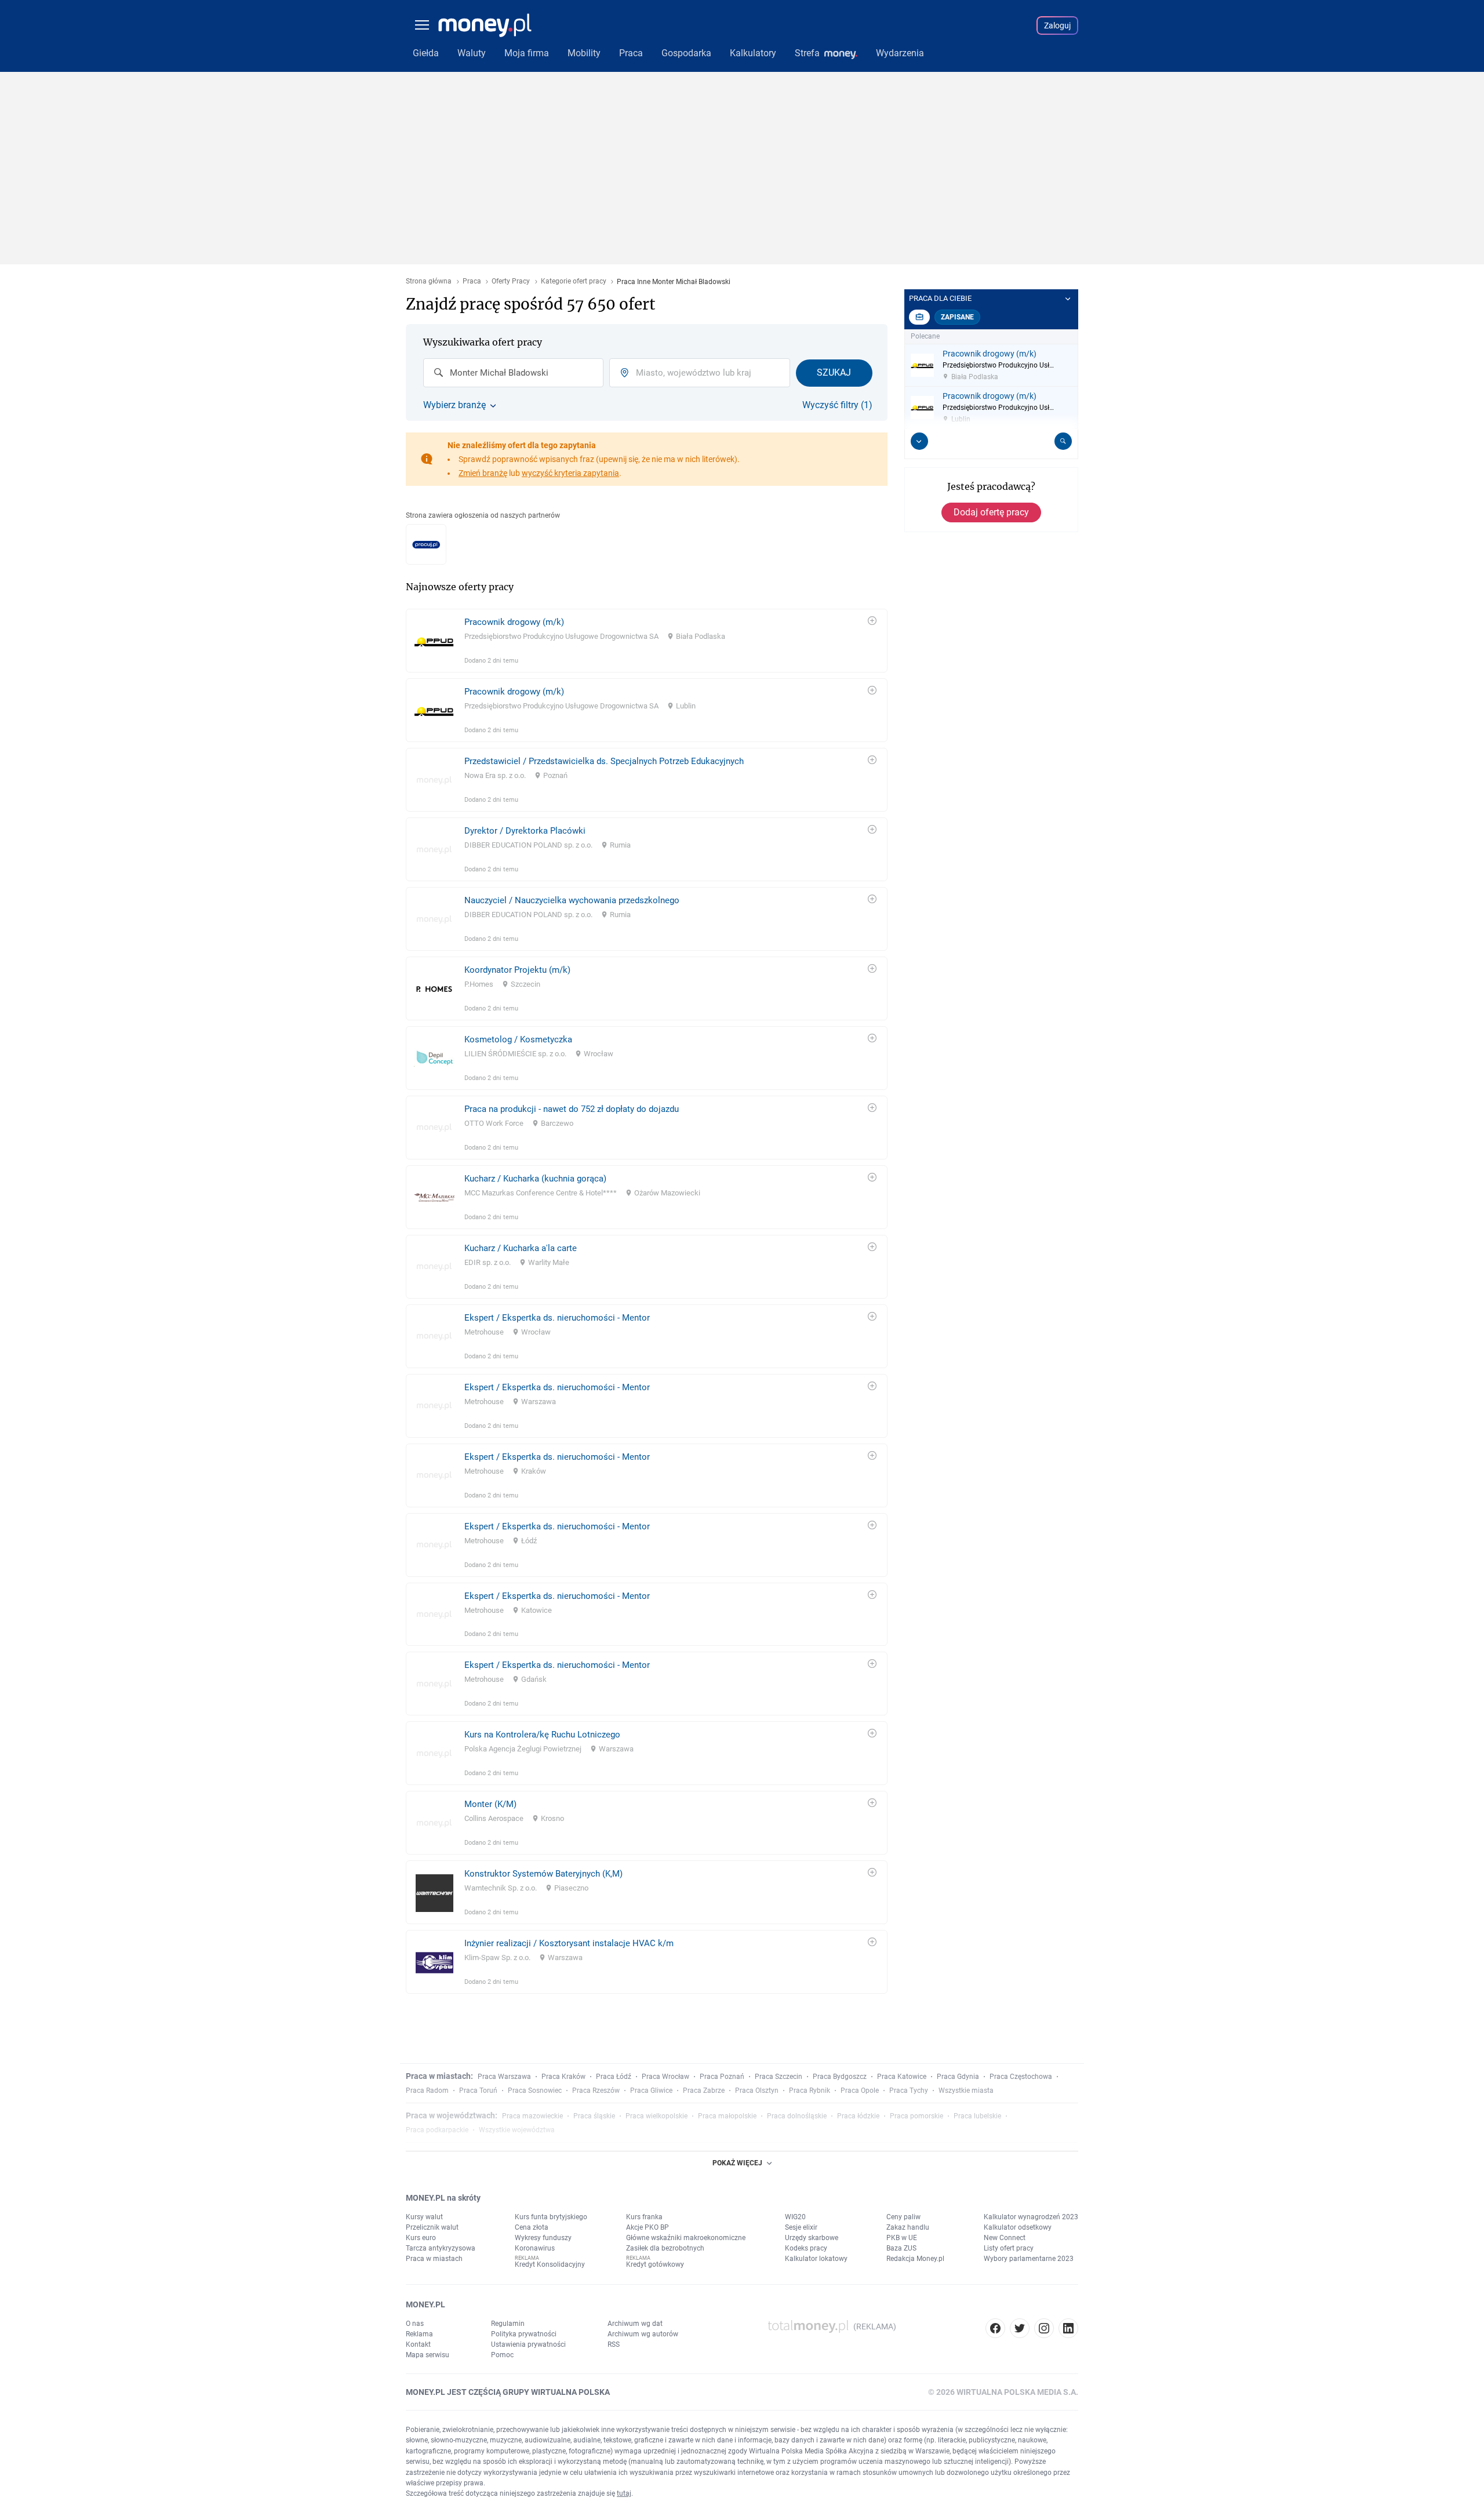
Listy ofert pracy (1009, 2248)
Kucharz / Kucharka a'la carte (521, 1248)
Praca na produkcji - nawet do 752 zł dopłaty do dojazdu (572, 1109)
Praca (472, 281)
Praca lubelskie (977, 2116)
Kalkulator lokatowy (816, 2259)
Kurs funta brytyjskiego (551, 2217)
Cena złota (532, 2227)
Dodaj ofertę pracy (991, 512)
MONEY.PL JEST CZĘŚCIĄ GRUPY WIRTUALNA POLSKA (508, 2392)
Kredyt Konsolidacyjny (550, 2264)
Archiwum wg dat (635, 2324)
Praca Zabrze (704, 2091)
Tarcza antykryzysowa (441, 2248)
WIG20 (795, 2217)
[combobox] (513, 373)
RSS (614, 2344)
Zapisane (957, 317)
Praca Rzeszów (596, 2091)
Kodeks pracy (806, 2248)
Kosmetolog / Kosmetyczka (518, 1039)
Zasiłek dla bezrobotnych (665, 2248)
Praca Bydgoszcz (840, 2077)
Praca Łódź (614, 2077)
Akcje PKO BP (648, 2227)
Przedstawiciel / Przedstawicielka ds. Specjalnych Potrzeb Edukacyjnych (604, 761)
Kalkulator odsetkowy (1018, 2227)
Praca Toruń (478, 2091)
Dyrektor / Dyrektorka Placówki (525, 831)
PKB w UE (902, 2238)
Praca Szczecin (779, 2077)
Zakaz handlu (908, 2227)
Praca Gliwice (651, 2091)
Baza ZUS (901, 2248)
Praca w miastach (434, 2259)
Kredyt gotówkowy (655, 2264)
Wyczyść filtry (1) (837, 405)
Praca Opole (860, 2091)
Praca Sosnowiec (535, 2091)
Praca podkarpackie (437, 2130)
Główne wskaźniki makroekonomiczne (686, 2238)
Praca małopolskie (727, 2116)
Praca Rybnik (810, 2091)
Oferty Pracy (511, 281)
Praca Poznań (722, 2077)
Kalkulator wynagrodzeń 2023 (1031, 2217)
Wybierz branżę (454, 405)
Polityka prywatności (524, 2334)
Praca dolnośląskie (797, 2116)
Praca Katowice (902, 2077)
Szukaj (834, 372)
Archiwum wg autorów (643, 2334)
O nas (415, 2324)
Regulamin (508, 2324)
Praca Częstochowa (1021, 2077)
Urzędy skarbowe (812, 2238)
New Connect (1005, 2238)
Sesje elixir (801, 2227)
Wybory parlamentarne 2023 (1029, 2259)
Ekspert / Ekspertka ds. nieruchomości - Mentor (557, 1318)
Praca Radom (427, 2091)
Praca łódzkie (858, 2116)
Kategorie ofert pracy (574, 281)
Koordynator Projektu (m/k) (517, 970)
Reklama (419, 2334)
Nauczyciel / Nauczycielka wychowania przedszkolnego (572, 900)
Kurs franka (644, 2217)
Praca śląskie (594, 2116)
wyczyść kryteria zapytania (570, 473)
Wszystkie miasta (966, 2091)
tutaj (624, 2493)
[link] (647, 641)
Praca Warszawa (504, 2077)
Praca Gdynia (958, 2077)
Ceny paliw (903, 2217)
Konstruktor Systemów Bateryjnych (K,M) (543, 1874)
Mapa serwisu (428, 2355)
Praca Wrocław (665, 2077)
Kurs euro (421, 2238)
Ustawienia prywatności (528, 2344)
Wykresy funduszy (543, 2238)
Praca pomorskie (916, 2116)
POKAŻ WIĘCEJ (737, 2163)
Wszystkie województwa (517, 2130)
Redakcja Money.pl (915, 2259)
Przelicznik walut (432, 2227)
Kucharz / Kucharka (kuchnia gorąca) (535, 1179)
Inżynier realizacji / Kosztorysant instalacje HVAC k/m (569, 1943)
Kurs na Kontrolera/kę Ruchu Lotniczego (542, 1735)
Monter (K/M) (490, 1804)
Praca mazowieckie (532, 2116)
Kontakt (418, 2344)
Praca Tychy (909, 2091)
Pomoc (502, 2355)
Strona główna (429, 281)
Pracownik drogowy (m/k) (514, 622)
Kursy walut (424, 2217)
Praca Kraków (563, 2077)
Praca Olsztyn (757, 2091)
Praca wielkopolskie (656, 2116)
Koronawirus (535, 2248)
